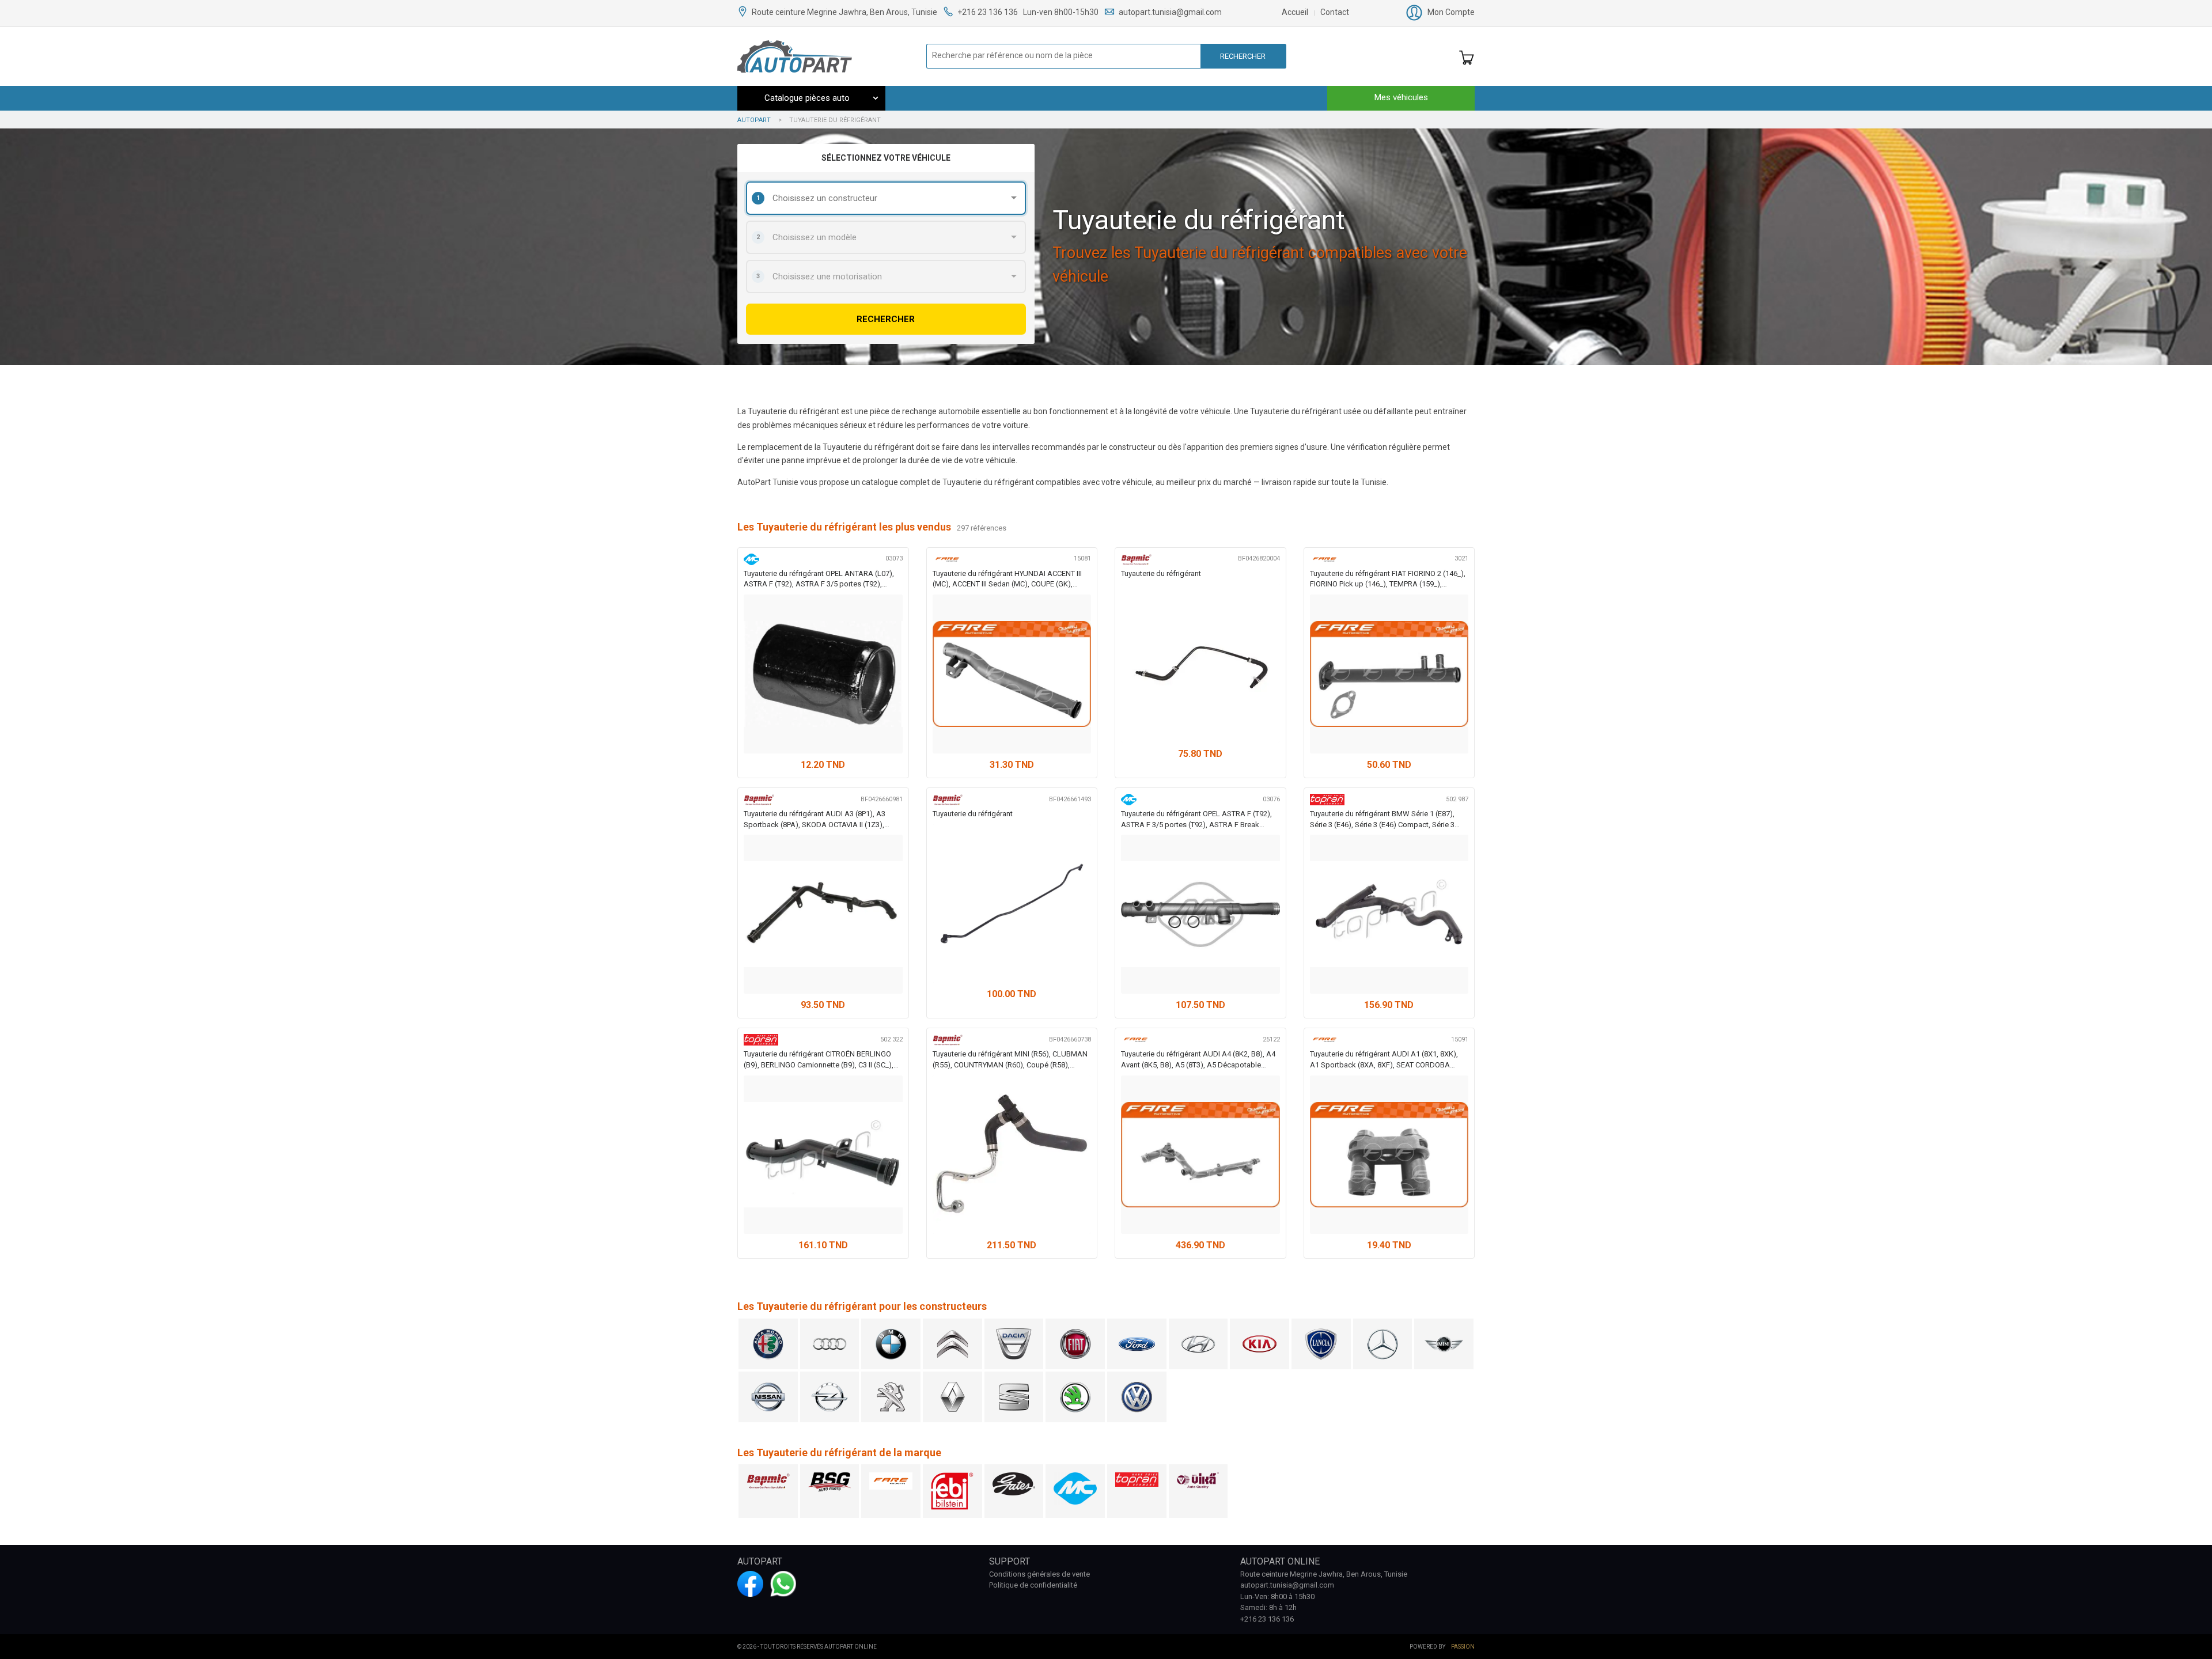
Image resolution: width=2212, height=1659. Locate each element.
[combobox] (886, 198)
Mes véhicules (1401, 97)
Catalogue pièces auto (807, 98)
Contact (1335, 12)
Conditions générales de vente (1039, 1574)
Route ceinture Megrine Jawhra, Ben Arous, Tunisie (845, 12)
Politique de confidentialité (1033, 1585)
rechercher (886, 319)
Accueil (1295, 12)
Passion (1463, 1647)
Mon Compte (1451, 12)
